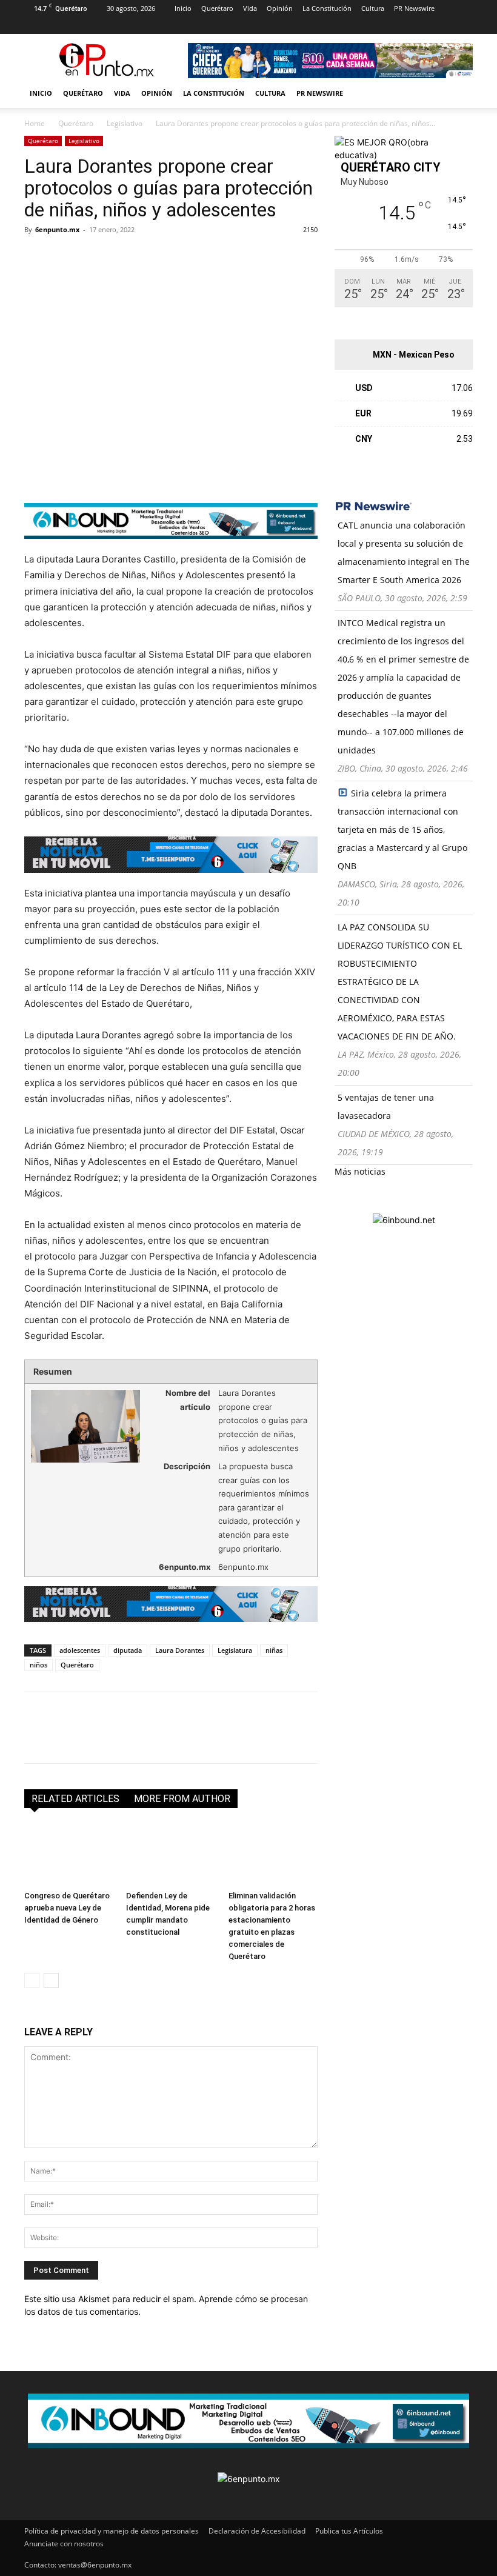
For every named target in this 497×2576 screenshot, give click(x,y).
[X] (113, 25)
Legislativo (125, 123)
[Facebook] (33, 25)
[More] (176, 257)
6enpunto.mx (57, 229)
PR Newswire (414, 8)
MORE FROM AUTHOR (182, 1799)
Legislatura (235, 1650)
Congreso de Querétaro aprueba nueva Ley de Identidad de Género (67, 1908)
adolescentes (80, 1650)
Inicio (183, 8)
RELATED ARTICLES (75, 1799)
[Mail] (73, 25)
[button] (458, 94)
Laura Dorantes (180, 1650)
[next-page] (51, 1980)
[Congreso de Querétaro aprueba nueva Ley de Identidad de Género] (69, 1854)
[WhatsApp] (120, 257)
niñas (274, 1650)
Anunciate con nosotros (64, 2544)
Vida (250, 8)
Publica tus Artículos (349, 2531)
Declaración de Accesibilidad (257, 2531)
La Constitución (327, 8)
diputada (128, 1650)
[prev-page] (32, 1980)
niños (38, 1665)
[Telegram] (148, 257)
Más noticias (360, 1171)
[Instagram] (53, 25)
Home (35, 123)
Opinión (280, 8)
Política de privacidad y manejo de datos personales (112, 2531)
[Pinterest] (93, 25)
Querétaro (217, 8)
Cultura (373, 8)
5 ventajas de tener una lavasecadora (386, 1106)
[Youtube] (133, 25)
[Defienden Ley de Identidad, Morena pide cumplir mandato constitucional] (171, 1854)
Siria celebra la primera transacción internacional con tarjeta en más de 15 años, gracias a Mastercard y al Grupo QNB (402, 829)
